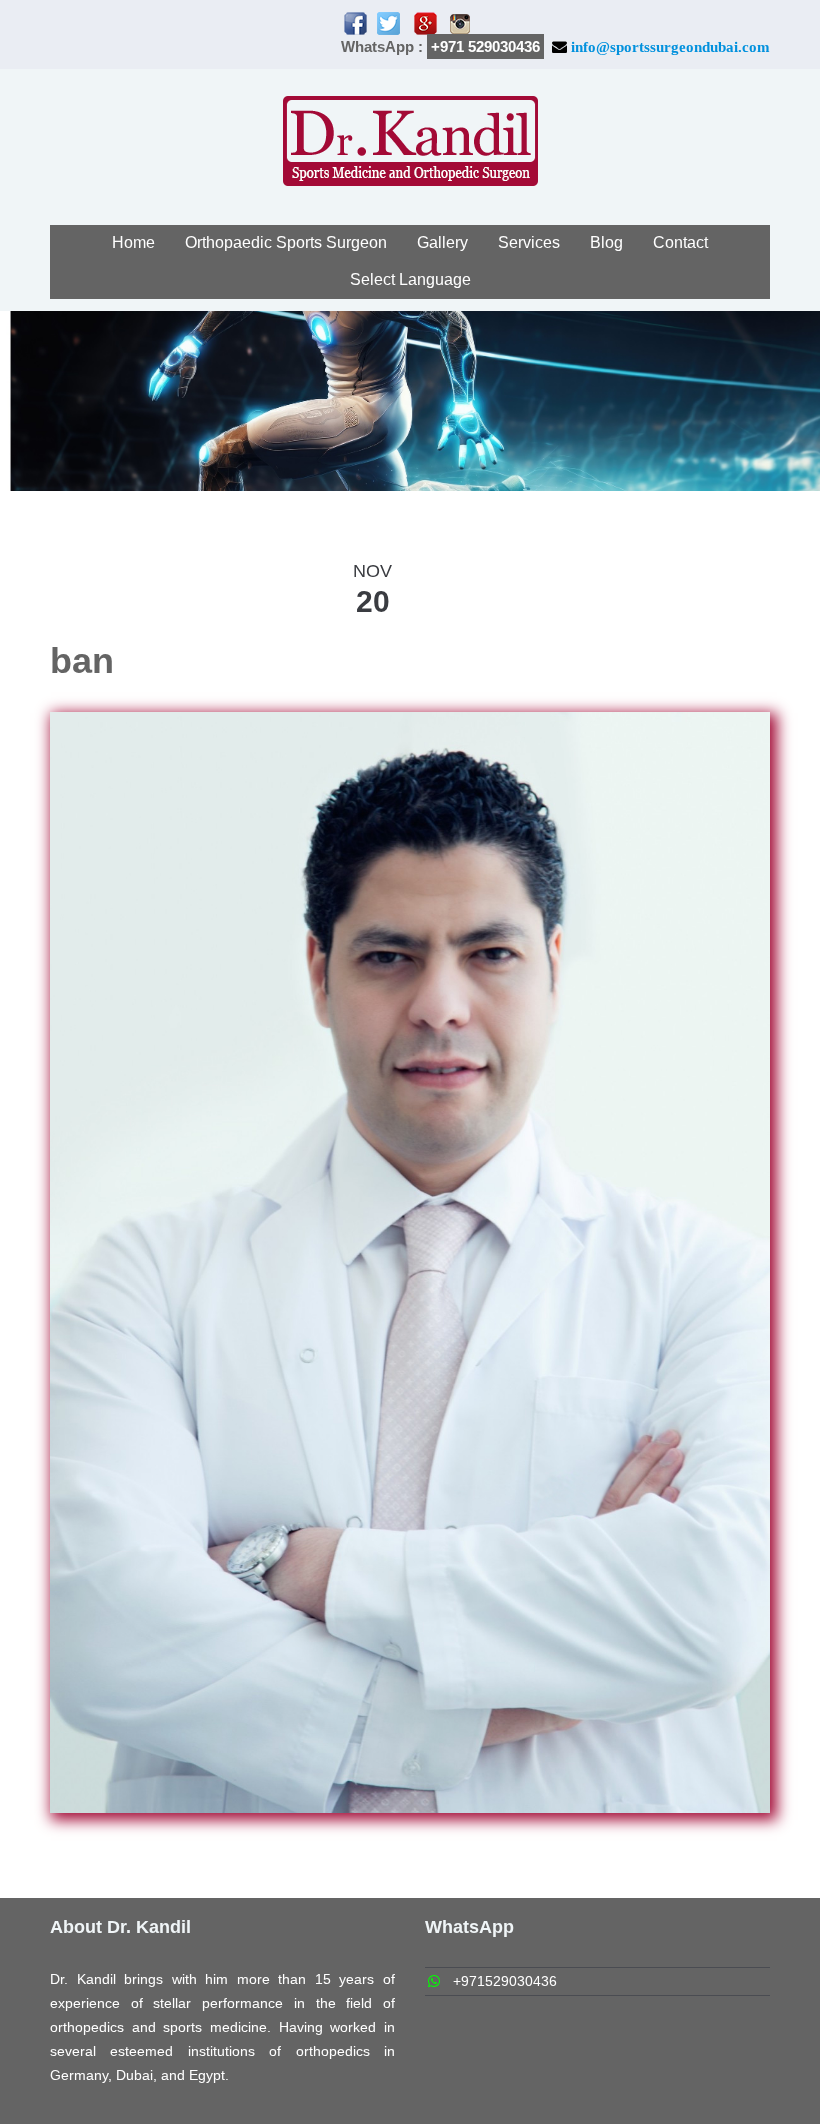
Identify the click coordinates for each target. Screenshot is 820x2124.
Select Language (410, 279)
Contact (680, 242)
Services (529, 242)
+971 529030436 (485, 46)
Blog (606, 242)
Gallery (442, 242)
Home (133, 242)
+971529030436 (505, 1981)
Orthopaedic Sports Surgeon (286, 242)
